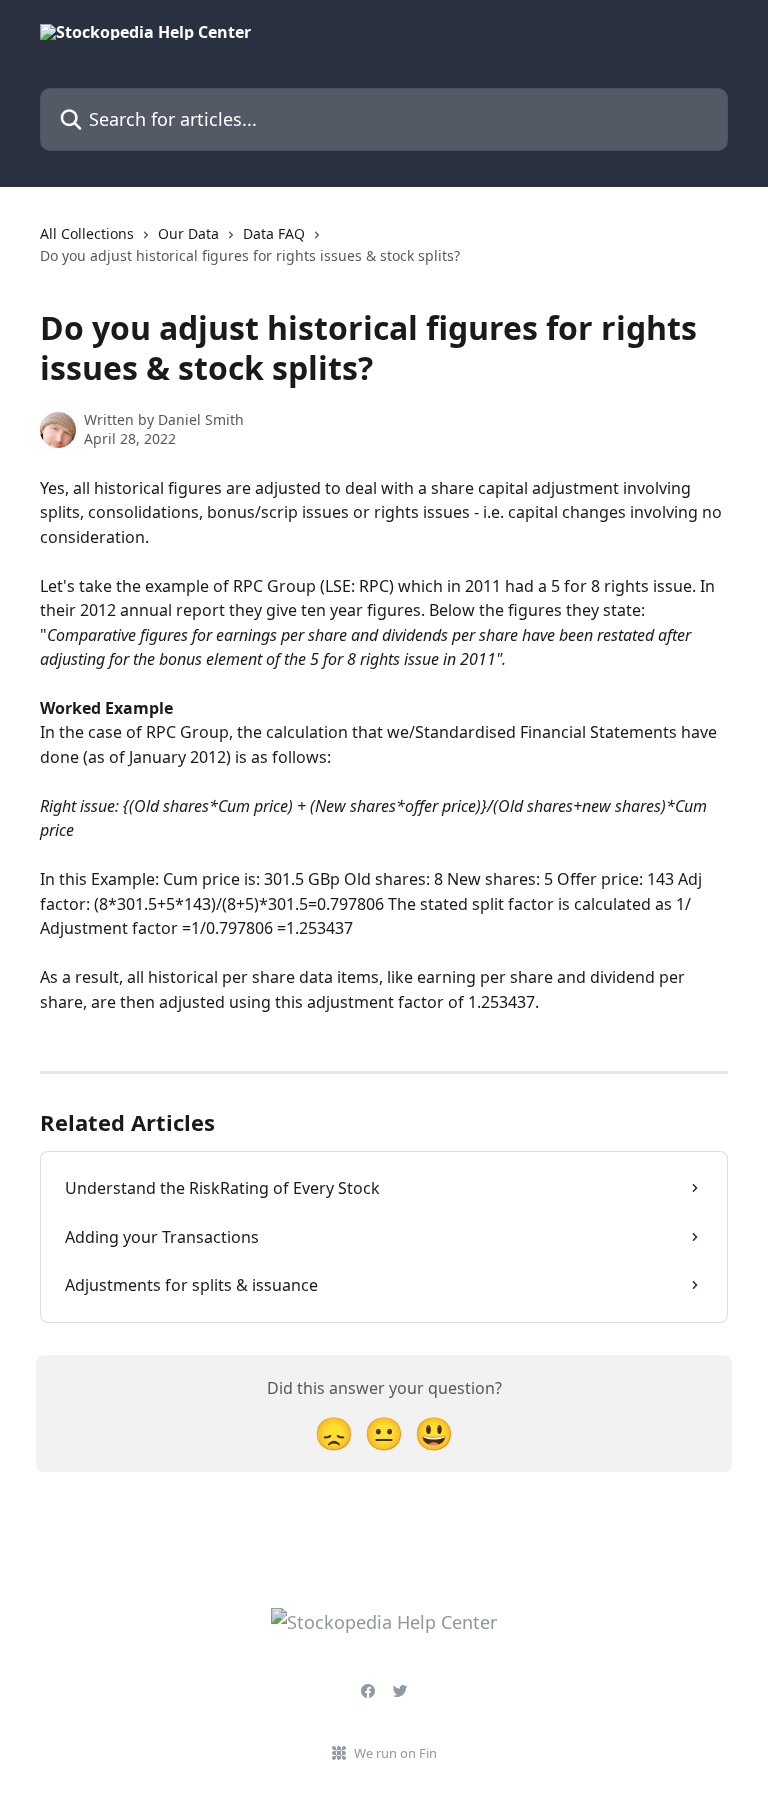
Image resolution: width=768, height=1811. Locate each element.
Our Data (188, 233)
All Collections (87, 233)
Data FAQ (274, 233)
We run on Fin (395, 1753)
